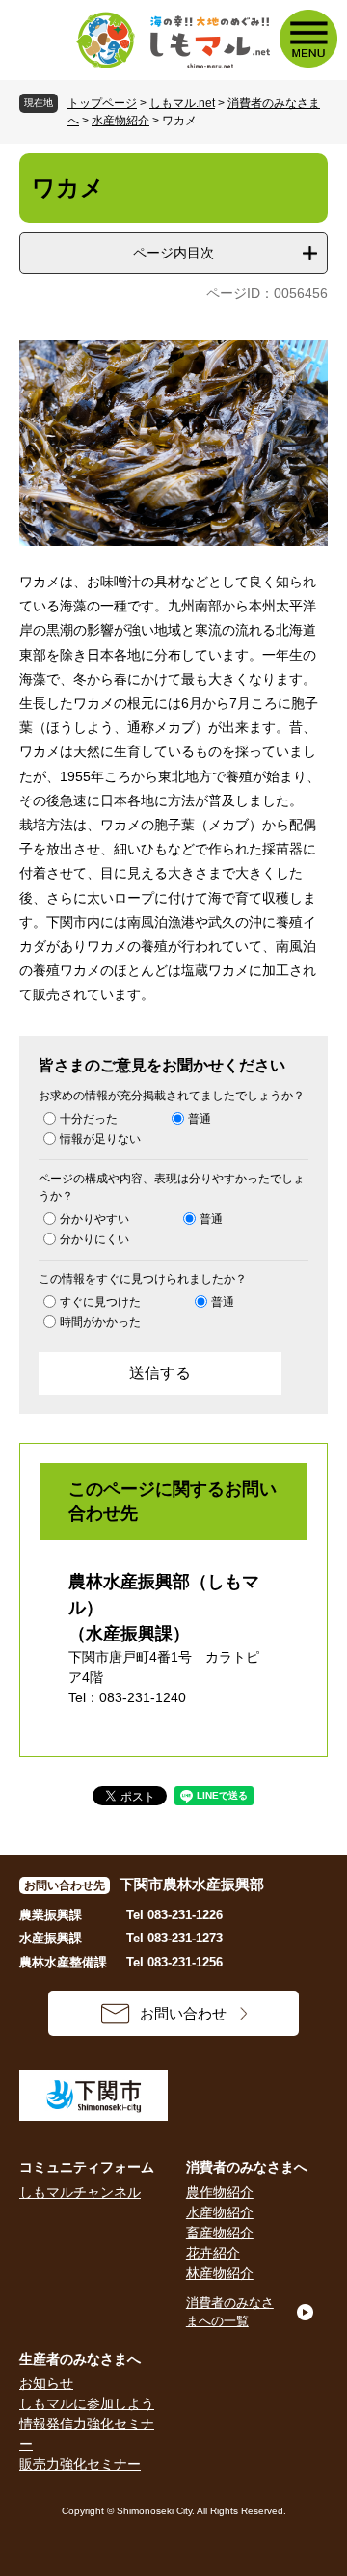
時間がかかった (100, 1322)
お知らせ (46, 2383)
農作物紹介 (220, 2192)
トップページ (102, 103)
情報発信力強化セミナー (87, 2434)
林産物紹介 (220, 2273)
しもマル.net (182, 103)
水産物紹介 (120, 121)
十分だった (89, 1119)
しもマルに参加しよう (87, 2403)
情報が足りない (100, 1139)
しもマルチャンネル (80, 2192)
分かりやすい (94, 1219)
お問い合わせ (183, 2013)
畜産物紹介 (220, 2233)
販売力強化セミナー (80, 2464)
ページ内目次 (173, 253)
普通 (200, 1119)
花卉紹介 (213, 2253)
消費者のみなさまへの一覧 (230, 2312)
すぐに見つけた (100, 1302)
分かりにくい (94, 1239)
